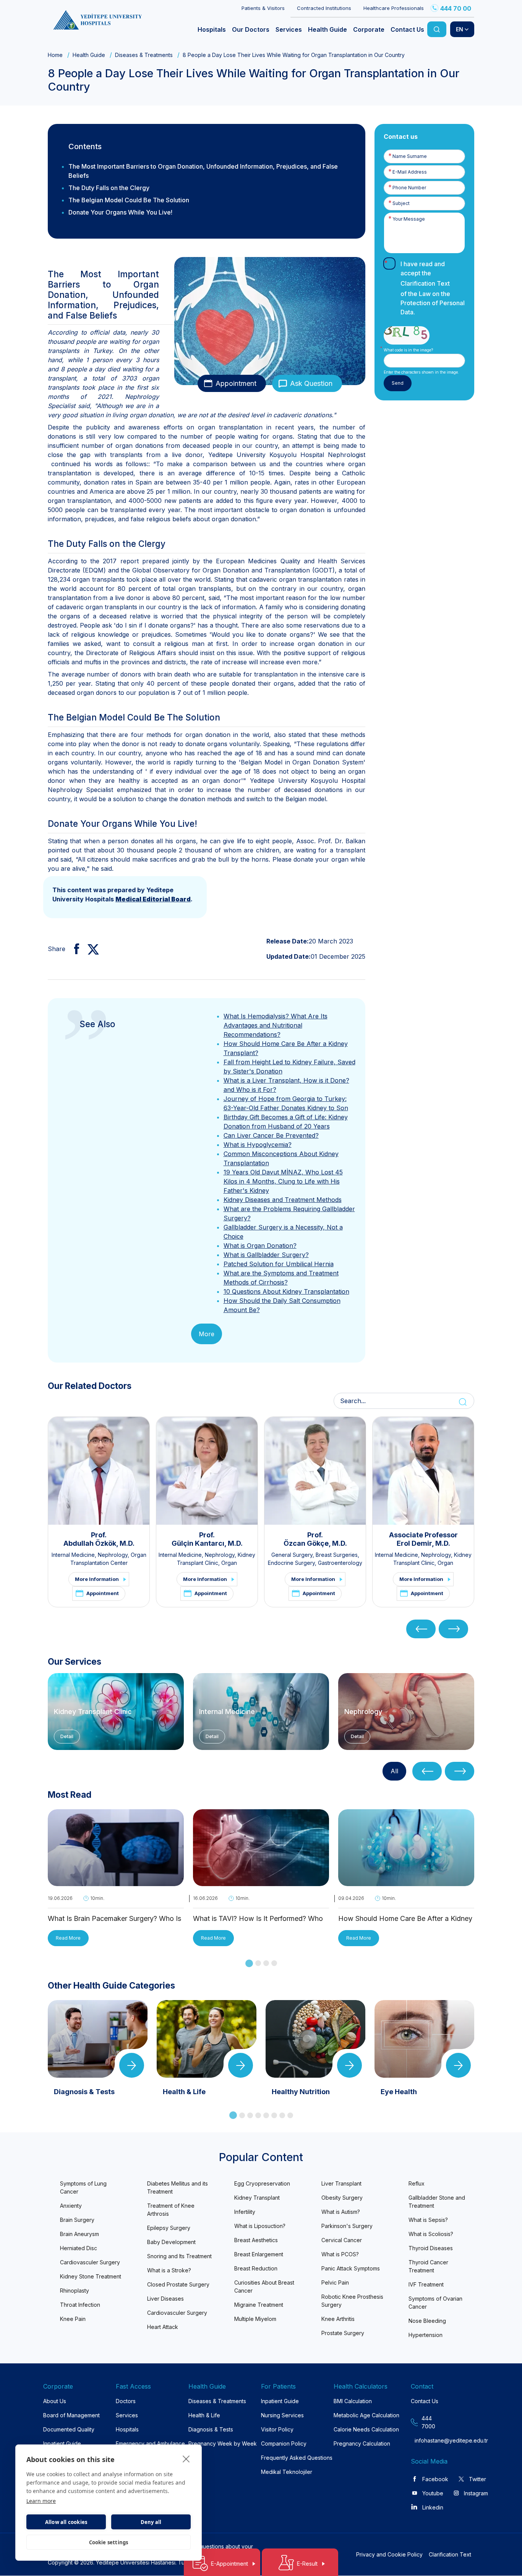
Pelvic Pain (335, 2282)
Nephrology (113, 1555)
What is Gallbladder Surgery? (266, 1255)
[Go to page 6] (274, 2115)
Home (55, 55)
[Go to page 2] (258, 1963)
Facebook (435, 2479)
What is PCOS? (340, 2254)
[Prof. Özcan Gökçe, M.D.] (315, 1471)
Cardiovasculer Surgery (90, 2262)
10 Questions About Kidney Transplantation (286, 1291)
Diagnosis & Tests (211, 2429)
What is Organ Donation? (260, 1246)
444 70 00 (456, 8)
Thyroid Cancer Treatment (428, 2266)
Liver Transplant (341, 2183)
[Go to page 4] (274, 1963)
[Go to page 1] (249, 1963)
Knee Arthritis (338, 2319)
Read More (68, 1938)
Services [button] (289, 29)
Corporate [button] (369, 29)
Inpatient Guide (62, 2443)
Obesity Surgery (342, 2198)
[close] (186, 2459)
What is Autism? (341, 2212)
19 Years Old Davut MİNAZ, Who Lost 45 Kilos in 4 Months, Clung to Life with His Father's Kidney (283, 1181)
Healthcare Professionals (394, 8)
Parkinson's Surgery (347, 2226)
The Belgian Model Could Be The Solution (129, 200)
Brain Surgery (77, 2220)
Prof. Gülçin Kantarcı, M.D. (207, 1539)
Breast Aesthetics (256, 2240)
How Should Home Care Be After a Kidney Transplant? (405, 1919)
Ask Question (311, 383)
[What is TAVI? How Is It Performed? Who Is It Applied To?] (261, 1881)
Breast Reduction (256, 2268)
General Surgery (292, 1555)
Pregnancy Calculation (362, 2443)
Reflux (417, 2183)
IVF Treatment (426, 2284)
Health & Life (204, 2415)
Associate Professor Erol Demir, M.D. (423, 1539)
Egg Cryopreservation (262, 2183)
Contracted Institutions (324, 8)
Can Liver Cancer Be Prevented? (271, 1135)
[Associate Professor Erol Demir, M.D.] (423, 1471)
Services (127, 2415)
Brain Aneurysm (79, 2234)
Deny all (151, 2522)
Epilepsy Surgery (169, 2228)
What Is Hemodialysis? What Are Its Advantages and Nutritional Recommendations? (276, 1025)
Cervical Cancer (342, 2240)
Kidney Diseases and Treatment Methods (283, 1200)
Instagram (476, 2493)
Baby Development (171, 2242)
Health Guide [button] (327, 29)
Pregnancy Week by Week (223, 2443)
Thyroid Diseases (431, 2248)
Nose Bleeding (427, 2321)
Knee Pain (73, 2319)
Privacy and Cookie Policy (389, 2554)
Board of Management (71, 2415)
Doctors (126, 2401)
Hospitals (127, 2429)
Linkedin (433, 2507)
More (207, 1334)
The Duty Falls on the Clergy (109, 188)
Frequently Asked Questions (297, 2458)
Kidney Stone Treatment (91, 2276)
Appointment (236, 383)
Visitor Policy (277, 2429)
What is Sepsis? (428, 2220)
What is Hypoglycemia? (258, 1145)
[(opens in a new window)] (74, 949)
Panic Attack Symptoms (351, 2268)
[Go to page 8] (290, 2115)
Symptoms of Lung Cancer (83, 2187)
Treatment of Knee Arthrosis (171, 2210)
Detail (67, 1736)
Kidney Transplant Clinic (93, 1712)
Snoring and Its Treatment (179, 2256)
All (394, 1771)
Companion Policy (284, 2443)
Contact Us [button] (407, 29)
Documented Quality (69, 2429)
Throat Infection (80, 2305)
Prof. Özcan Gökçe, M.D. (315, 1539)
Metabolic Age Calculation (366, 2415)
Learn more (41, 2501)
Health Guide (89, 55)
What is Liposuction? (260, 2226)
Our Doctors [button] (251, 29)
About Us (55, 2401)
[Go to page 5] (266, 2115)
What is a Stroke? (169, 2270)
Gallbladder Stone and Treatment (437, 2202)
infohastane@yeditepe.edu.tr (429, 2440)
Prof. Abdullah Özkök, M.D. (99, 1539)
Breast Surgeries (337, 1555)
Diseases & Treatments (144, 55)
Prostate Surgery (343, 2333)
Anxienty (71, 2206)
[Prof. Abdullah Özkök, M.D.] (99, 1471)
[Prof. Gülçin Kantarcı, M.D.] (207, 1471)
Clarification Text (425, 283)
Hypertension (426, 2335)
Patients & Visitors (263, 8)
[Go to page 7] (282, 2115)
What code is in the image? (408, 350)
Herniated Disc (79, 2248)
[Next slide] (453, 1629)
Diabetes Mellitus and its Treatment (178, 2187)
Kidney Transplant (257, 2198)
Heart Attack (163, 2327)
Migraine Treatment (259, 2305)
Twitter (477, 2479)
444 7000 (428, 2422)
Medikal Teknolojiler (287, 2472)
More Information (97, 1579)
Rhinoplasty (75, 2291)
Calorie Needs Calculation (366, 2429)
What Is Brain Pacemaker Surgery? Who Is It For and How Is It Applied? (114, 1919)
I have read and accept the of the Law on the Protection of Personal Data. (433, 288)
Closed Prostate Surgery (178, 2284)
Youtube (433, 2493)
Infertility (245, 2212)
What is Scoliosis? (431, 2234)
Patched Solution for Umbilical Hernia (279, 1264)
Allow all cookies (66, 2522)
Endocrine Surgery (291, 1563)
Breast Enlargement (259, 2254)
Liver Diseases (165, 2299)
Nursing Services (282, 2415)
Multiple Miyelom (255, 2319)
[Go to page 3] (266, 1963)
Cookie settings (109, 2542)
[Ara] (437, 29)
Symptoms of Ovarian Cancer (435, 2303)
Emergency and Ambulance (150, 2443)
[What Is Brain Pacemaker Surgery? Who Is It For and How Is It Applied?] (116, 1881)
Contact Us (425, 2401)
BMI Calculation (353, 2401)
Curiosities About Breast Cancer (264, 2287)
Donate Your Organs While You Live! (120, 212)
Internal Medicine (73, 1555)
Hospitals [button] (212, 29)
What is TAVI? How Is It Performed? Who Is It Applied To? (258, 1919)
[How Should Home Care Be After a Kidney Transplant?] (406, 1881)
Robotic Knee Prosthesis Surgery (352, 2301)
